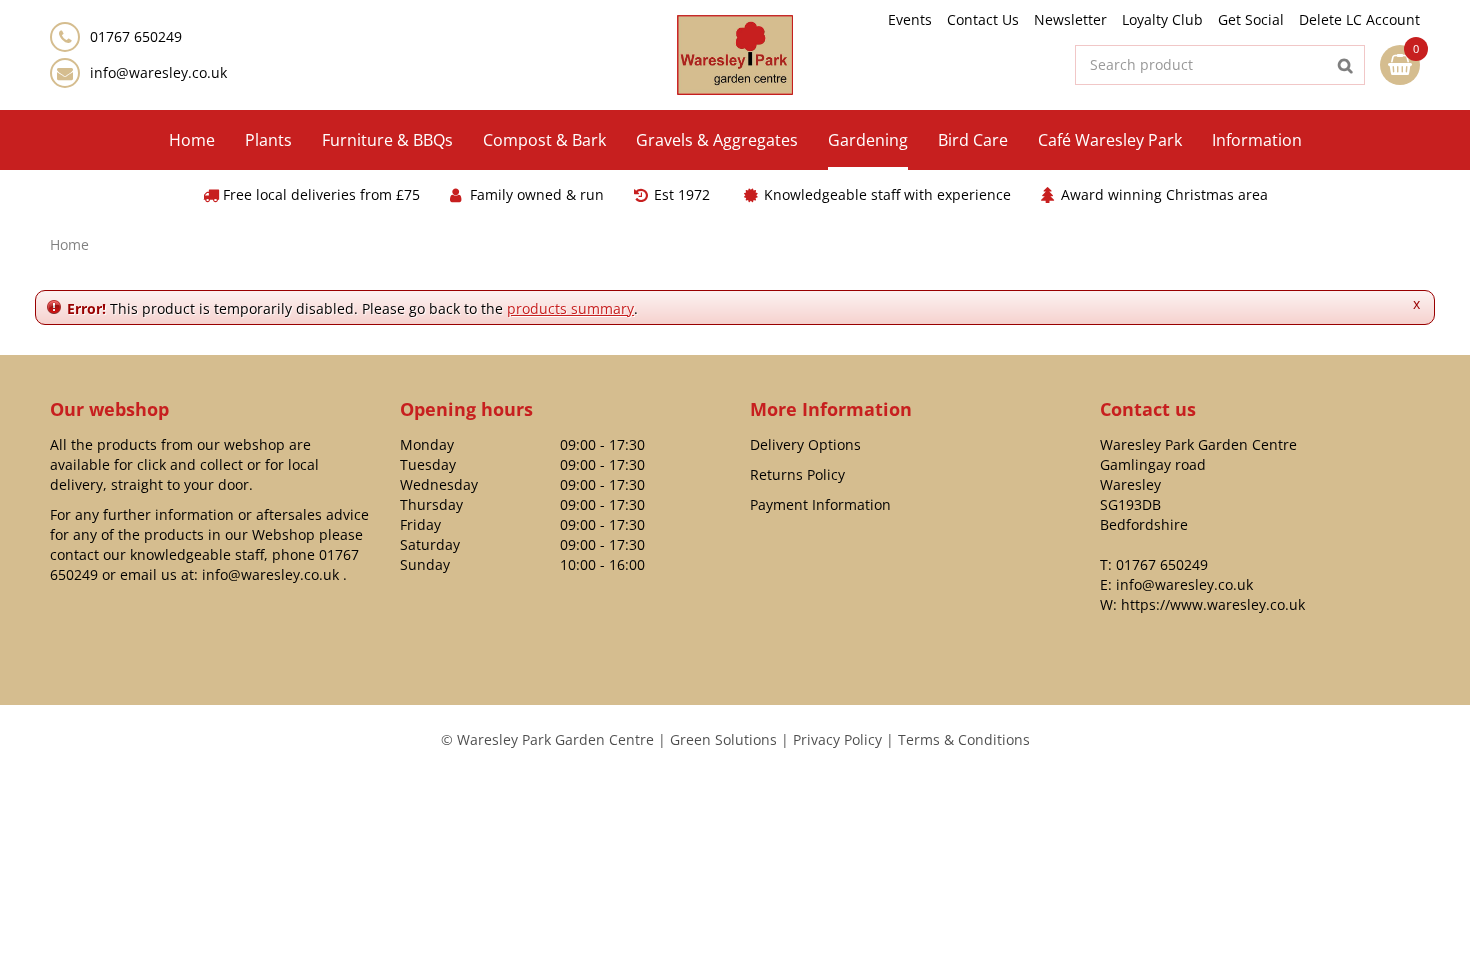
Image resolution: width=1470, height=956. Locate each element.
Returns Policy (797, 474)
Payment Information (820, 504)
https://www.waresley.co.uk (1213, 604)
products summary (570, 308)
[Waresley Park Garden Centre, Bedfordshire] (735, 55)
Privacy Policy (837, 739)
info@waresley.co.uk (158, 72)
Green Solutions (723, 739)
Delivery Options (805, 444)
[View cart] (1400, 65)
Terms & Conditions (964, 739)
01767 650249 (1162, 564)
